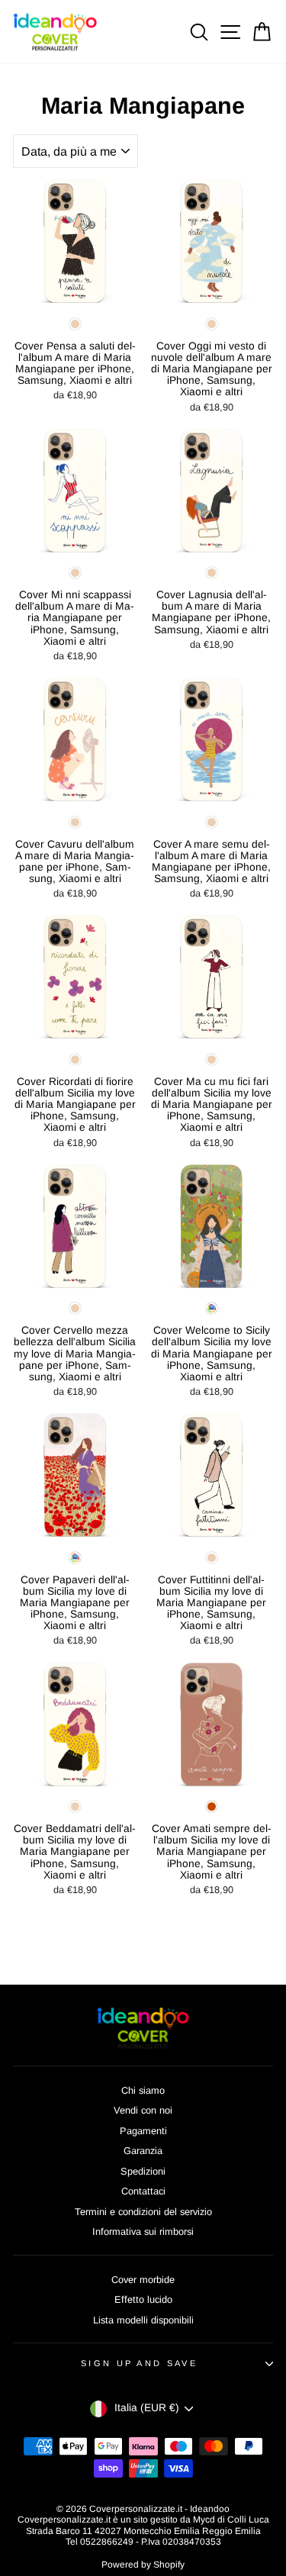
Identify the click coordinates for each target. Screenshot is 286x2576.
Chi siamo (143, 2090)
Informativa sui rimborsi (143, 2231)
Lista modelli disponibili (143, 2320)
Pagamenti (143, 2131)
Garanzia (143, 2151)
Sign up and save (139, 2363)
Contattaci (143, 2191)
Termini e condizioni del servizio (143, 2212)
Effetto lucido (143, 2299)
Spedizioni (143, 2171)
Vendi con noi (143, 2110)
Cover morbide (143, 2280)
